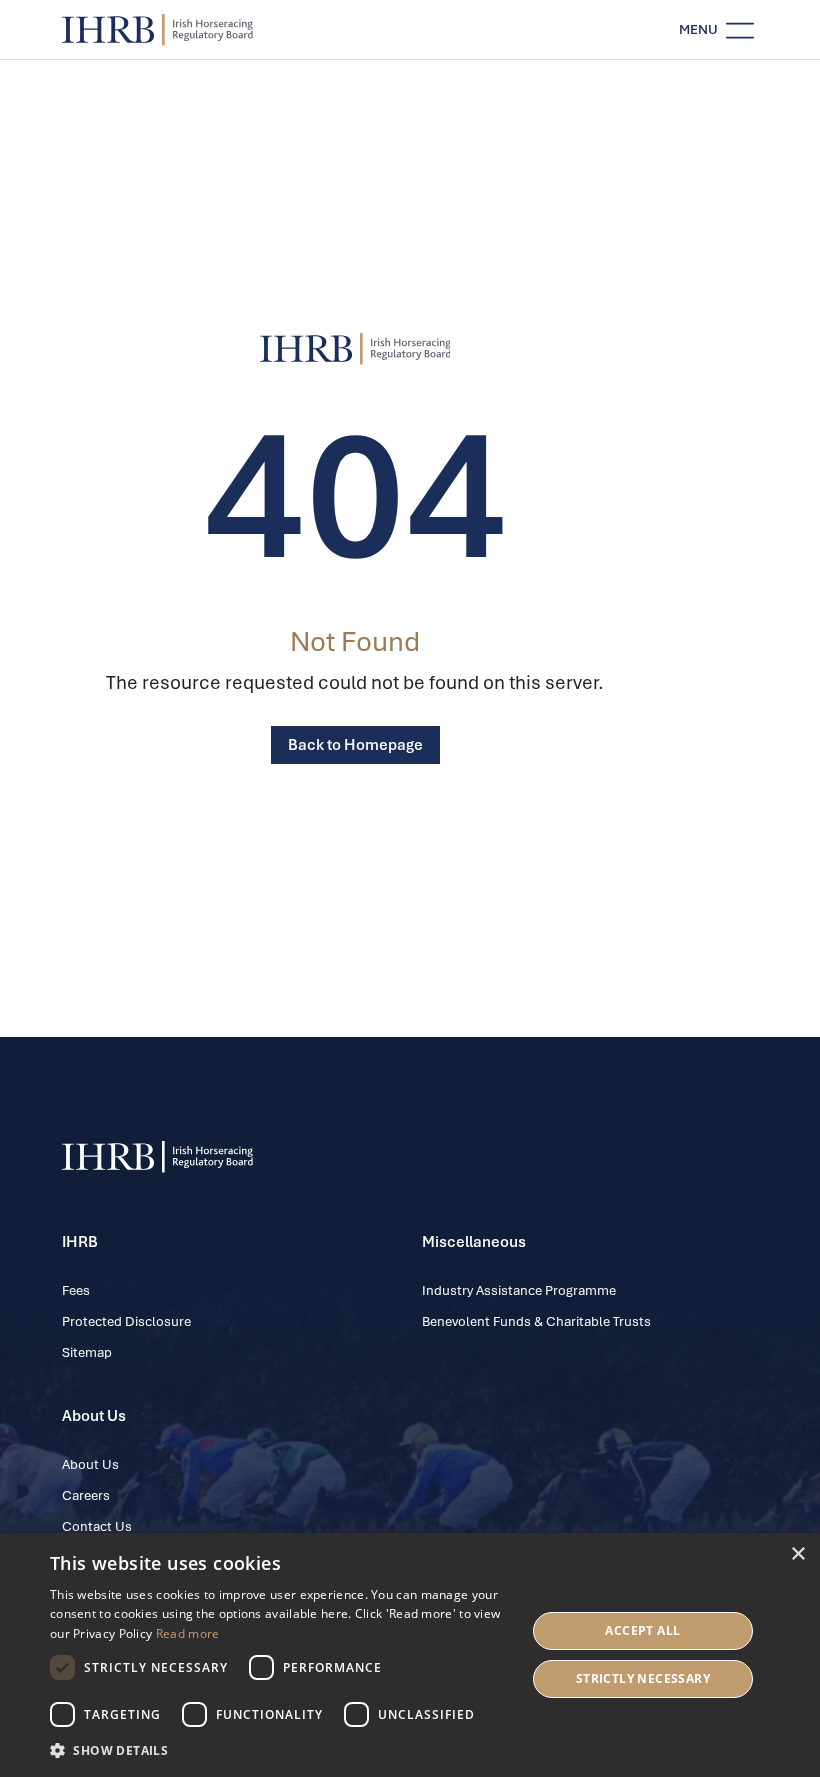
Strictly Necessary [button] (643, 1678)
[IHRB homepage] (157, 30)
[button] (281, 1750)
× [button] (797, 1554)
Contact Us (97, 1526)
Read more (188, 1633)
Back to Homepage (355, 745)
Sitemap (87, 1352)
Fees (76, 1290)
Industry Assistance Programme (519, 1290)
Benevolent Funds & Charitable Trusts (536, 1321)
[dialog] (410, 1655)
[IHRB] (355, 349)
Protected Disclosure (126, 1321)
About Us (90, 1464)
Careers (86, 1495)
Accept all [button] (642, 1630)
